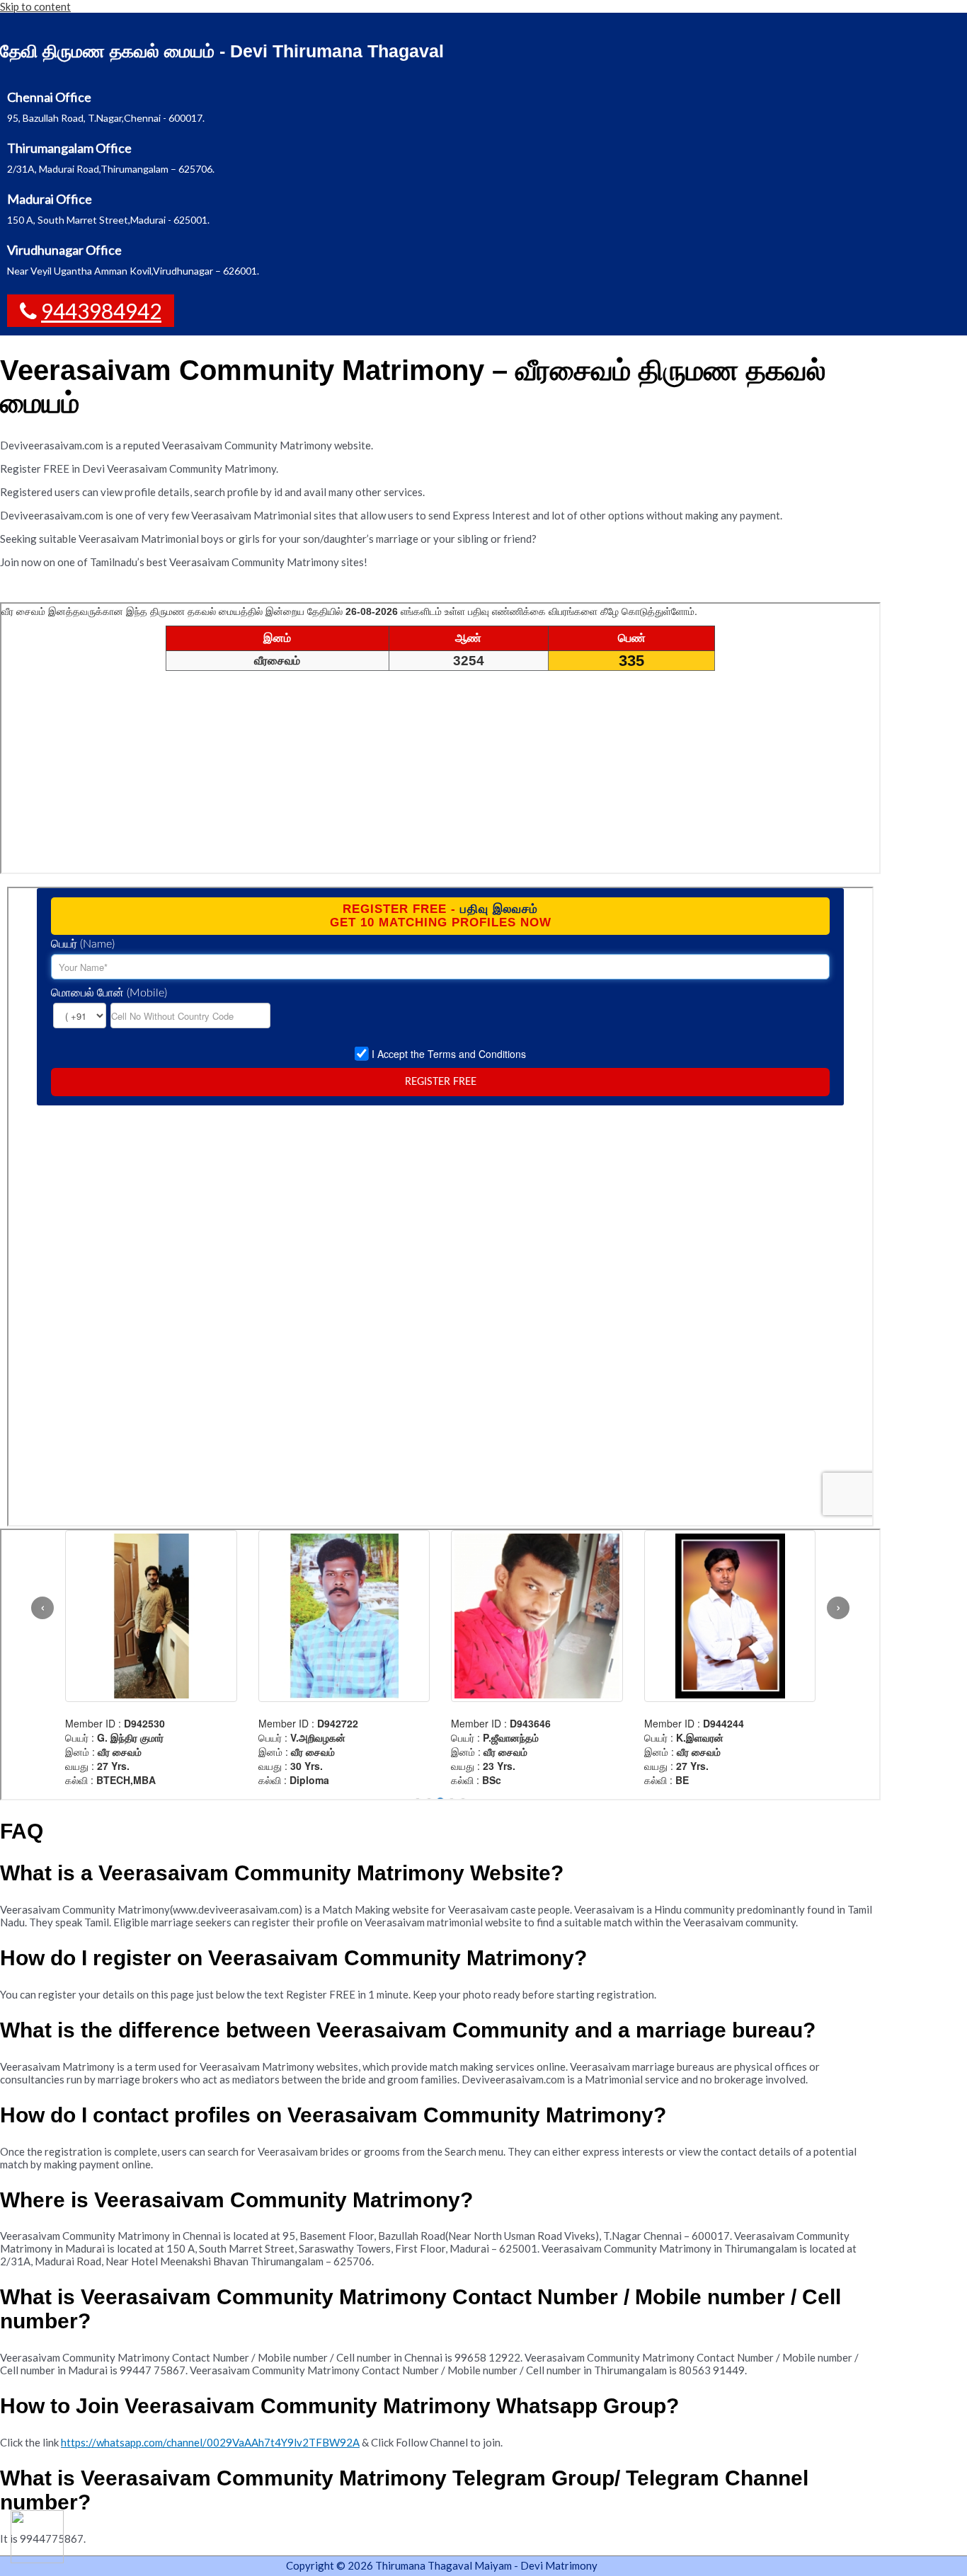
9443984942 (101, 311)
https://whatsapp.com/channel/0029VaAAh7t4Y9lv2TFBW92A (210, 2442)
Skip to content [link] (35, 6)
